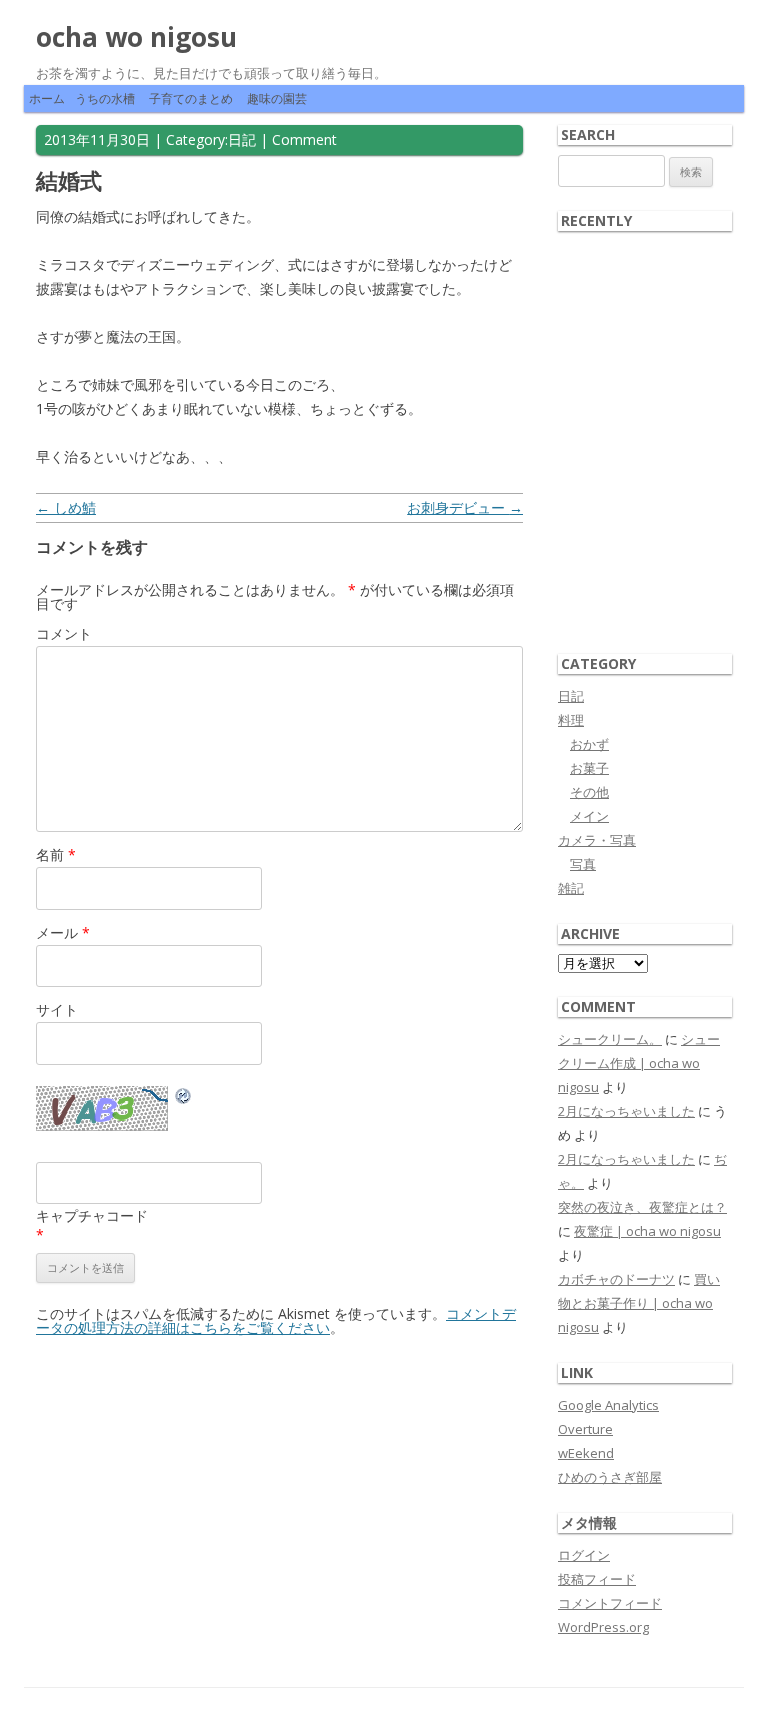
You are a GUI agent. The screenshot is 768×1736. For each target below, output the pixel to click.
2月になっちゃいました (626, 1111)
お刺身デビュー (465, 507)
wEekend (586, 1453)
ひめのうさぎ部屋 (610, 1477)
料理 (571, 720)
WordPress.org (603, 1627)
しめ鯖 (66, 507)
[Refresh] (184, 1098)
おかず (589, 744)
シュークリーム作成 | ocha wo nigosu (639, 1063)
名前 (56, 854)
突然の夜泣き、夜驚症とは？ (642, 1207)
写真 (583, 864)
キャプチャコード (92, 1215)
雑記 (571, 888)
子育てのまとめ (191, 98)
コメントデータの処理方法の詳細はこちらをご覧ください (276, 1320)
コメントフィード (610, 1603)
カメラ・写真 (597, 840)
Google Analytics (608, 1405)
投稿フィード (597, 1579)
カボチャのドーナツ (616, 1279)
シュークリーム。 (610, 1039)
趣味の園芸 (277, 98)
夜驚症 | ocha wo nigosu (647, 1231)
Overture (585, 1429)
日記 (242, 139)
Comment (304, 139)
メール (63, 932)
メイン (589, 816)
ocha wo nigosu (136, 37)
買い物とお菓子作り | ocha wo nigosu (639, 1303)
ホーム (47, 98)
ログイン (584, 1555)
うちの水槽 (105, 98)
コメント (64, 633)
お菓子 (589, 768)
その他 (589, 792)
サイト (57, 1009)
